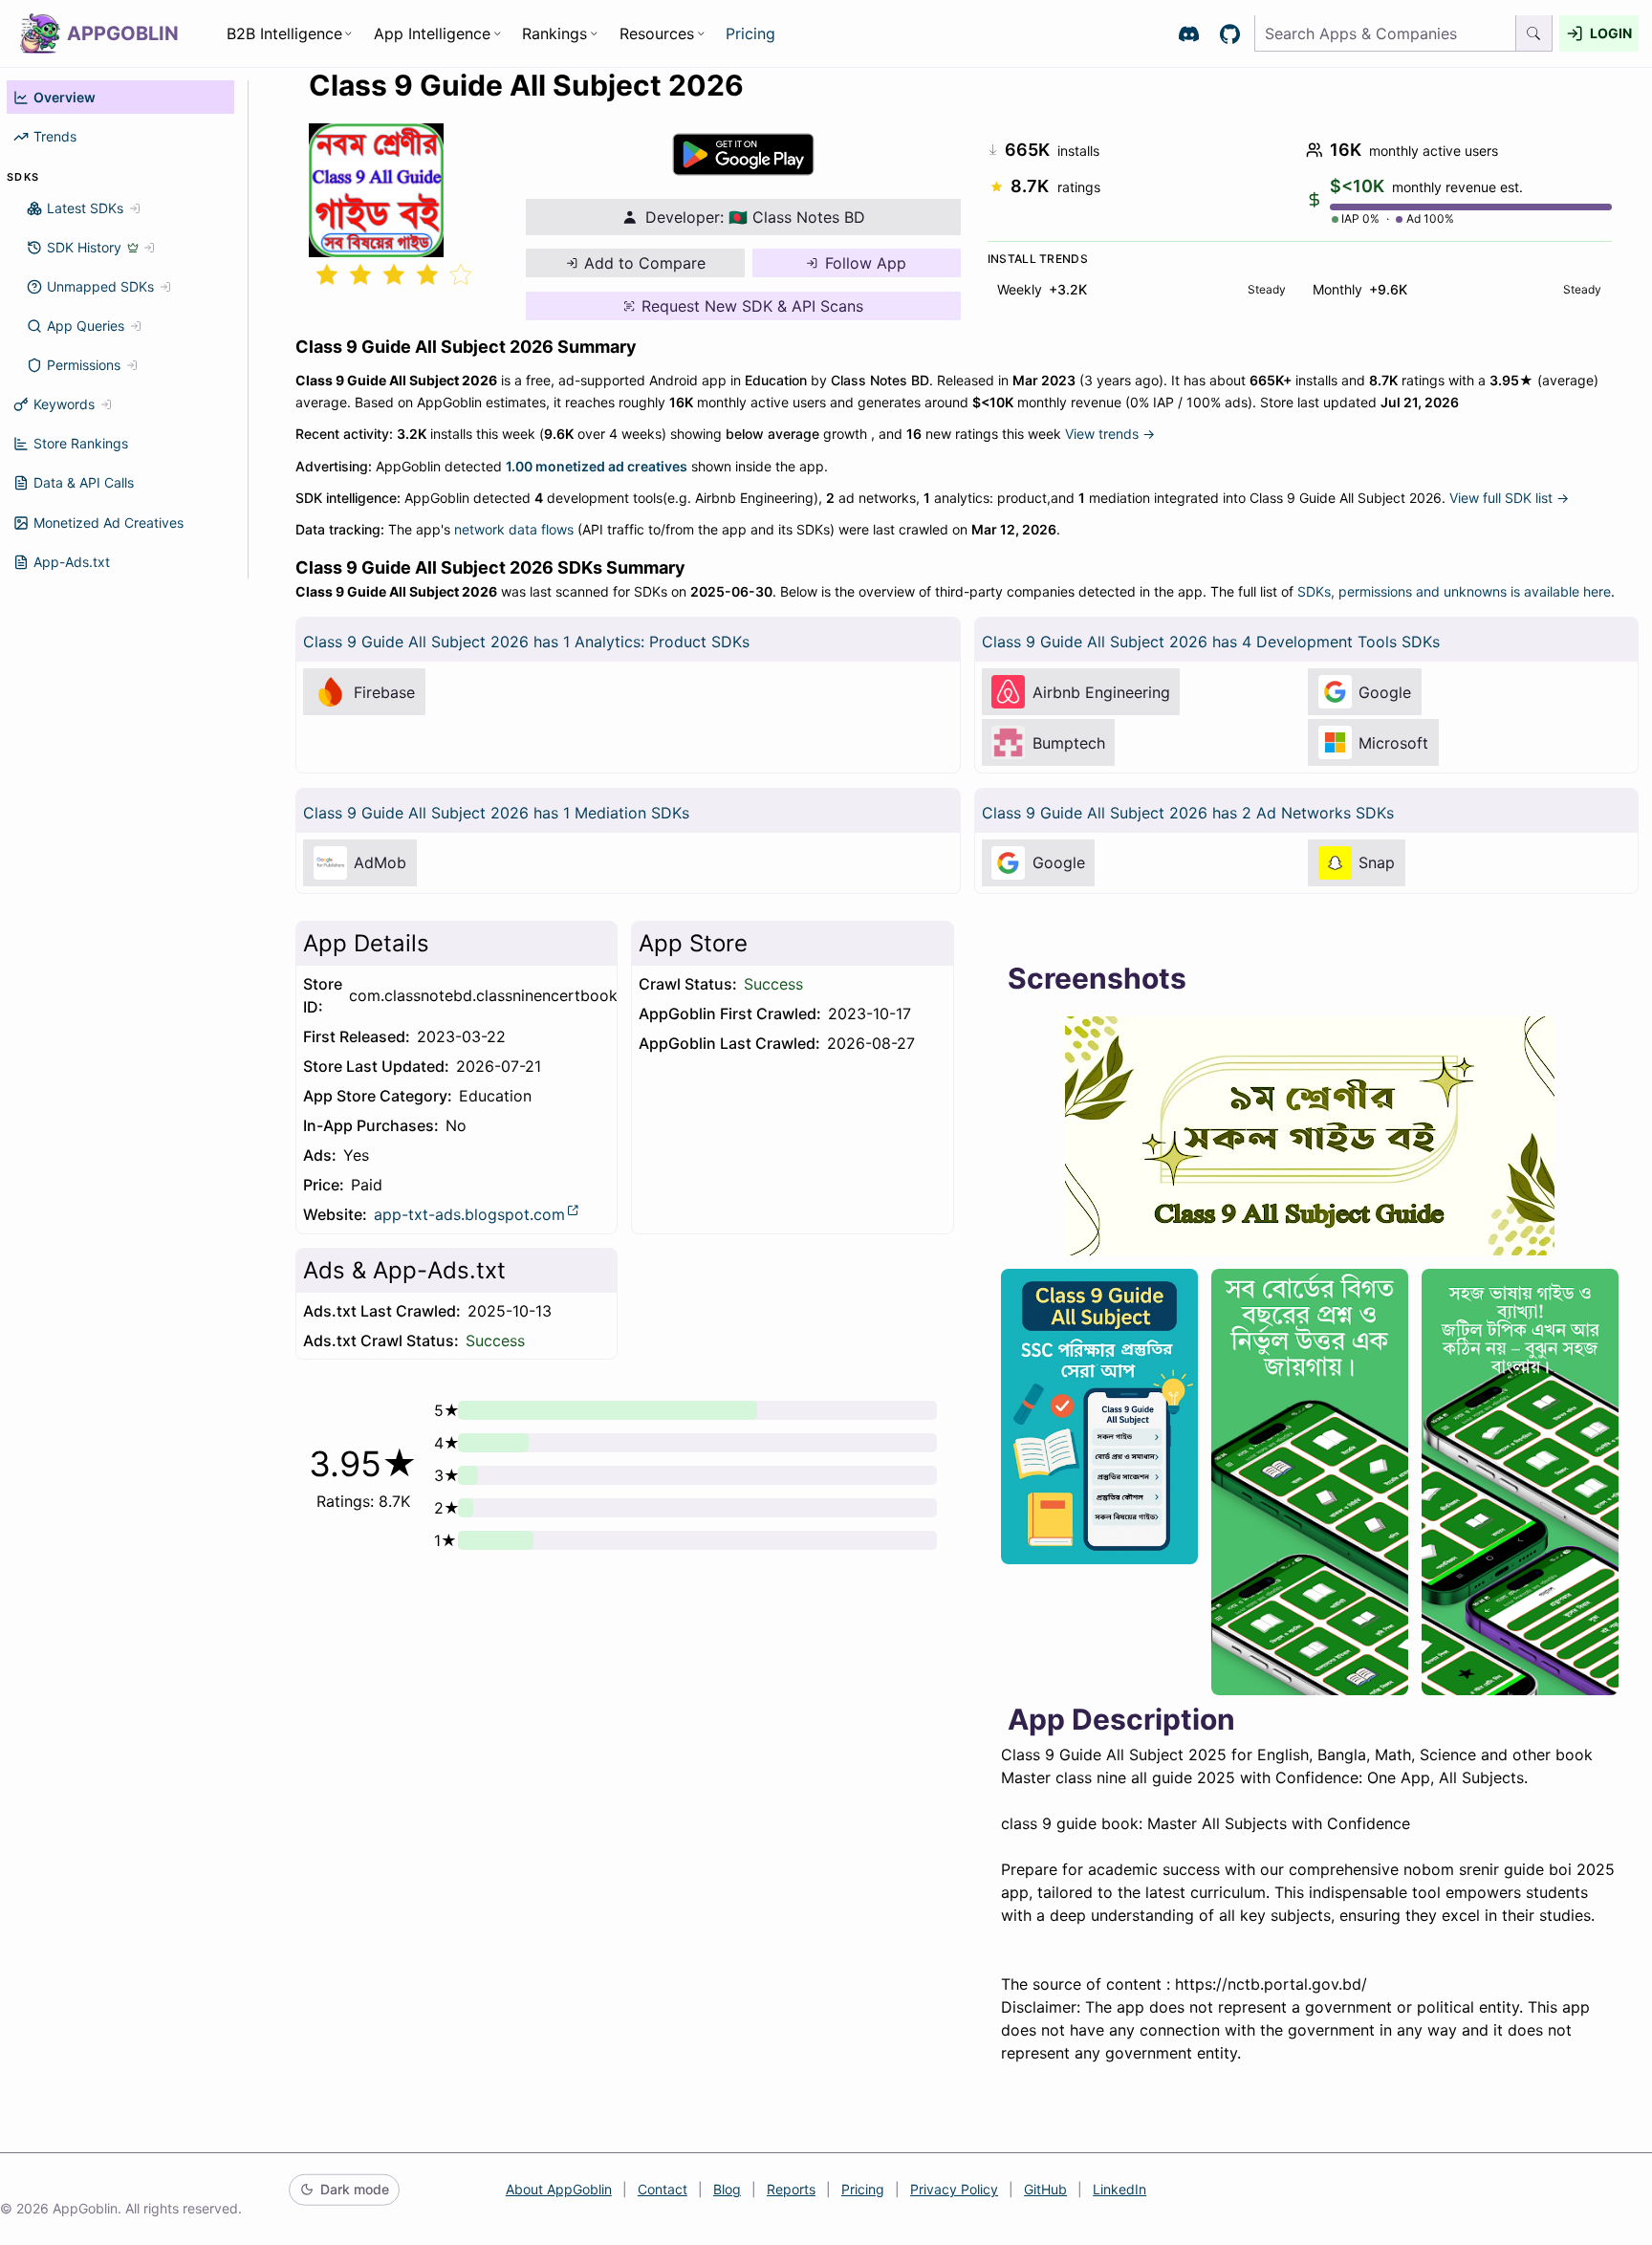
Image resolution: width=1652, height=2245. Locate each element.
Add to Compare (645, 263)
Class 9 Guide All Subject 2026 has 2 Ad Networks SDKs (1188, 813)
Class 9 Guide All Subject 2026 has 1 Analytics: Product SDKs (526, 642)
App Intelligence (432, 33)
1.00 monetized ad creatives (597, 466)
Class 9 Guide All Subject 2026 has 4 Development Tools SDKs (1211, 642)
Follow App (866, 263)
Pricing (750, 33)
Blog (727, 2189)
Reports (791, 2189)
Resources (657, 33)
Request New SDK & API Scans (752, 306)
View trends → (1110, 434)
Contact (663, 2189)
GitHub (1045, 2189)
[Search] (1534, 34)
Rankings (554, 33)
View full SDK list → (1509, 498)
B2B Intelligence (284, 33)
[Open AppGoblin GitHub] (1230, 34)
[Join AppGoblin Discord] (1189, 34)
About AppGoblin (559, 2189)
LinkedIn (1119, 2189)
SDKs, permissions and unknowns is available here (1454, 591)
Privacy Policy (954, 2189)
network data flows (514, 529)
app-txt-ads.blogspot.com (469, 1214)
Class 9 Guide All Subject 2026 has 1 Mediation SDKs (496, 813)
